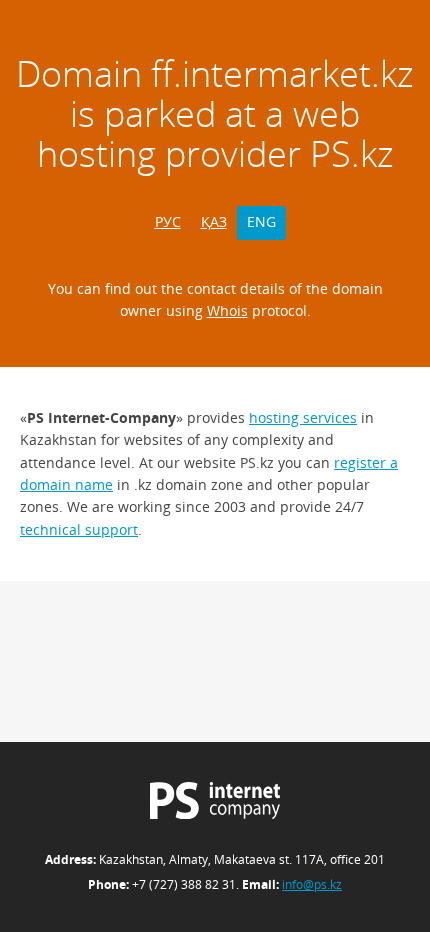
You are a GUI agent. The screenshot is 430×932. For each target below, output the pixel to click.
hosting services (303, 417)
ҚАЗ (214, 221)
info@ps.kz (312, 884)
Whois (227, 310)
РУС (168, 221)
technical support (79, 529)
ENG (261, 221)
